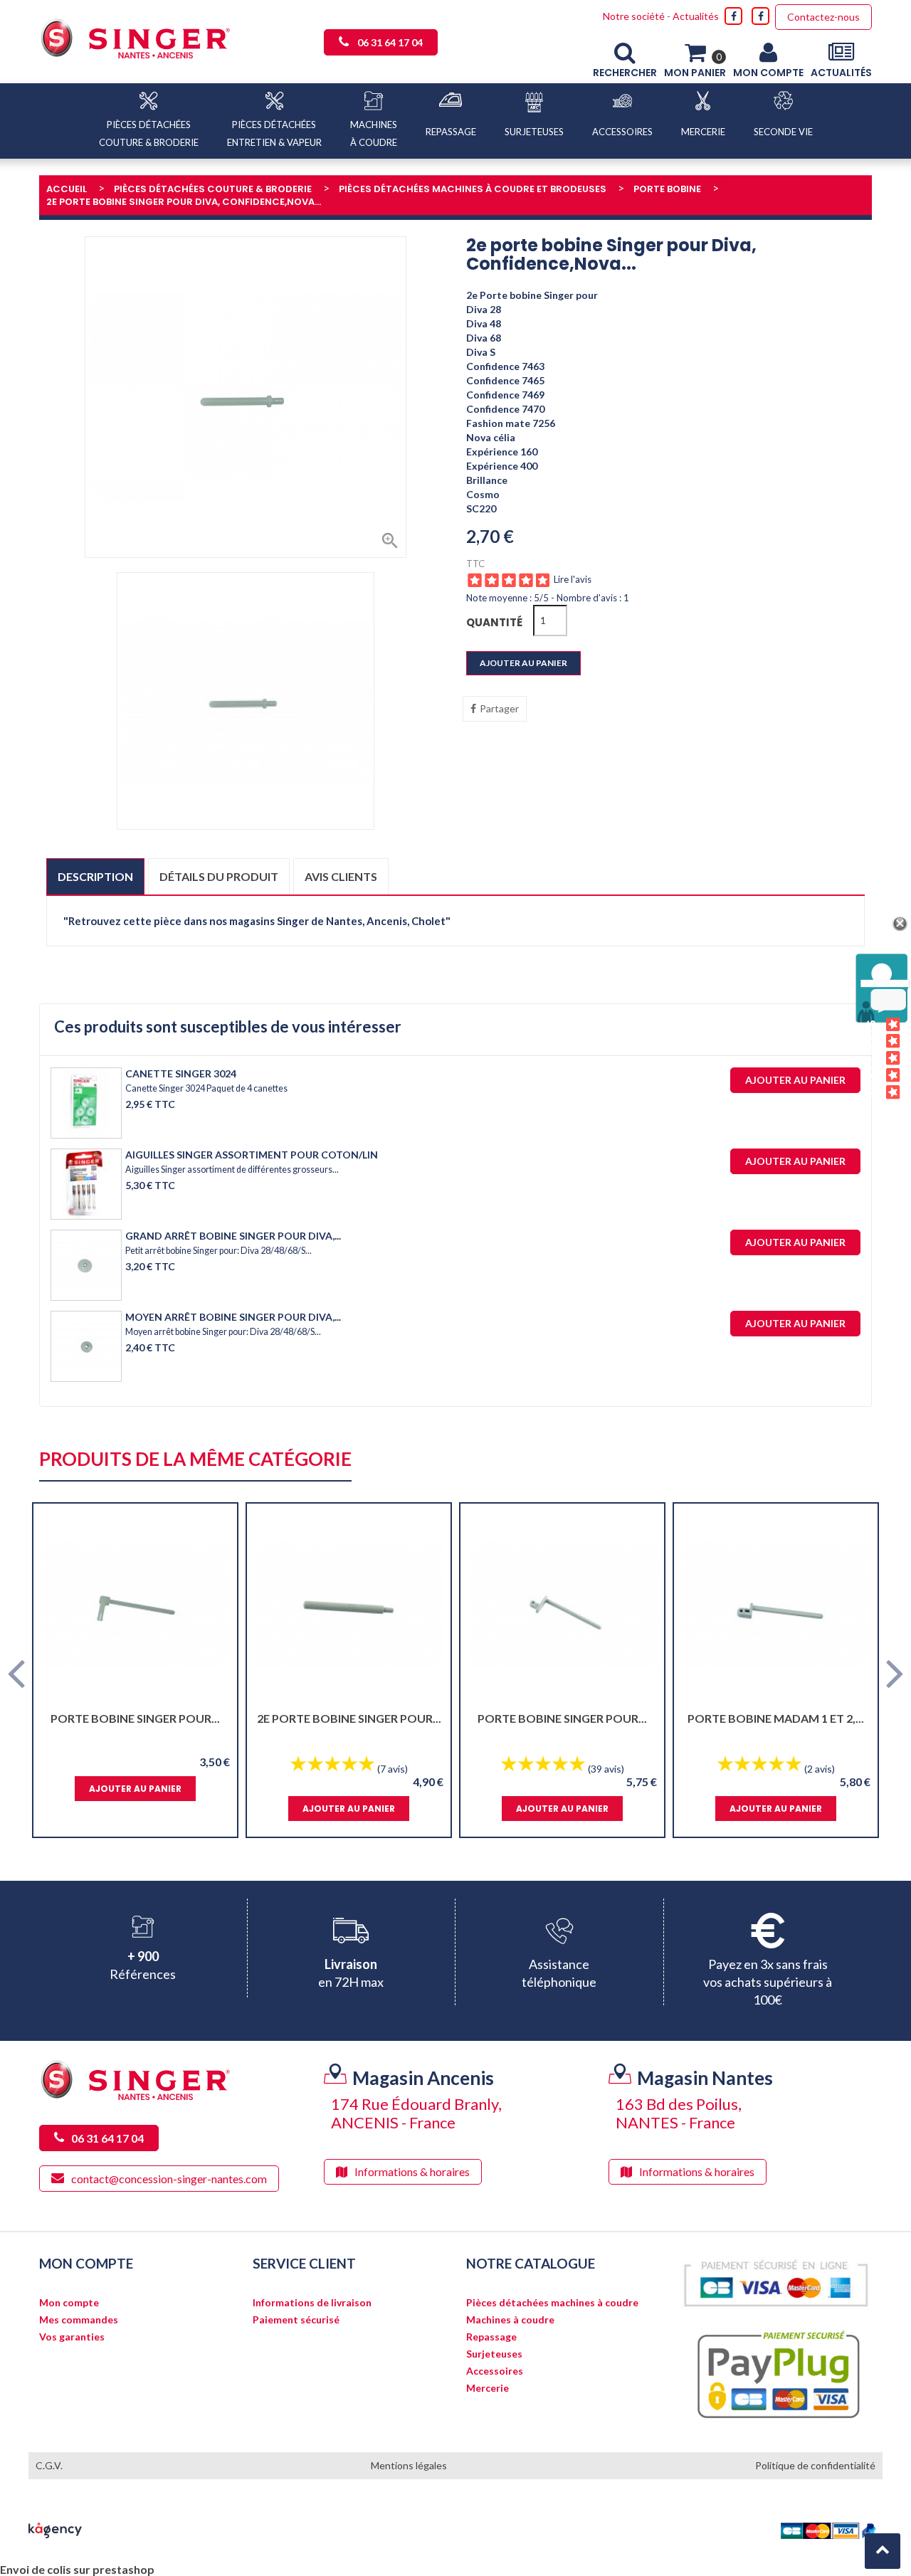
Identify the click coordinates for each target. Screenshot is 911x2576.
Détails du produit (219, 876)
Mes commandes (79, 2320)
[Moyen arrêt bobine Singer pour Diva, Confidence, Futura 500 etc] (86, 1346)
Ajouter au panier (523, 663)
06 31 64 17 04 (390, 42)
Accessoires (495, 2371)
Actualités (696, 16)
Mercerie (488, 2388)
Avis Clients (871, 1059)
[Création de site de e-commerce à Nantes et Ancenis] (55, 2529)
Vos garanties (72, 2337)
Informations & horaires (412, 2171)
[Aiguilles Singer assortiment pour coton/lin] (86, 1184)
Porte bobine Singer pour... (135, 1718)
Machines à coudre (510, 2320)
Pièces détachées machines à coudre (552, 2303)
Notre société (634, 16)
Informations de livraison (312, 2303)
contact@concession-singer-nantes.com (169, 2179)
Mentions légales (409, 2465)
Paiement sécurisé (296, 2320)
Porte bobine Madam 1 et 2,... (776, 1718)
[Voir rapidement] (214, 1605)
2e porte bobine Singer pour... (349, 1718)
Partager (499, 708)
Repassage (491, 2337)
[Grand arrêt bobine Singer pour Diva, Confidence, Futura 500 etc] (86, 1265)
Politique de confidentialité (815, 2465)
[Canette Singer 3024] (86, 1103)
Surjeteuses (494, 2354)
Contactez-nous (823, 17)
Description (95, 876)
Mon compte (69, 2303)
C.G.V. (49, 2465)
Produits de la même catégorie (195, 1460)
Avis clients (341, 876)
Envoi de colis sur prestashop (77, 2569)
